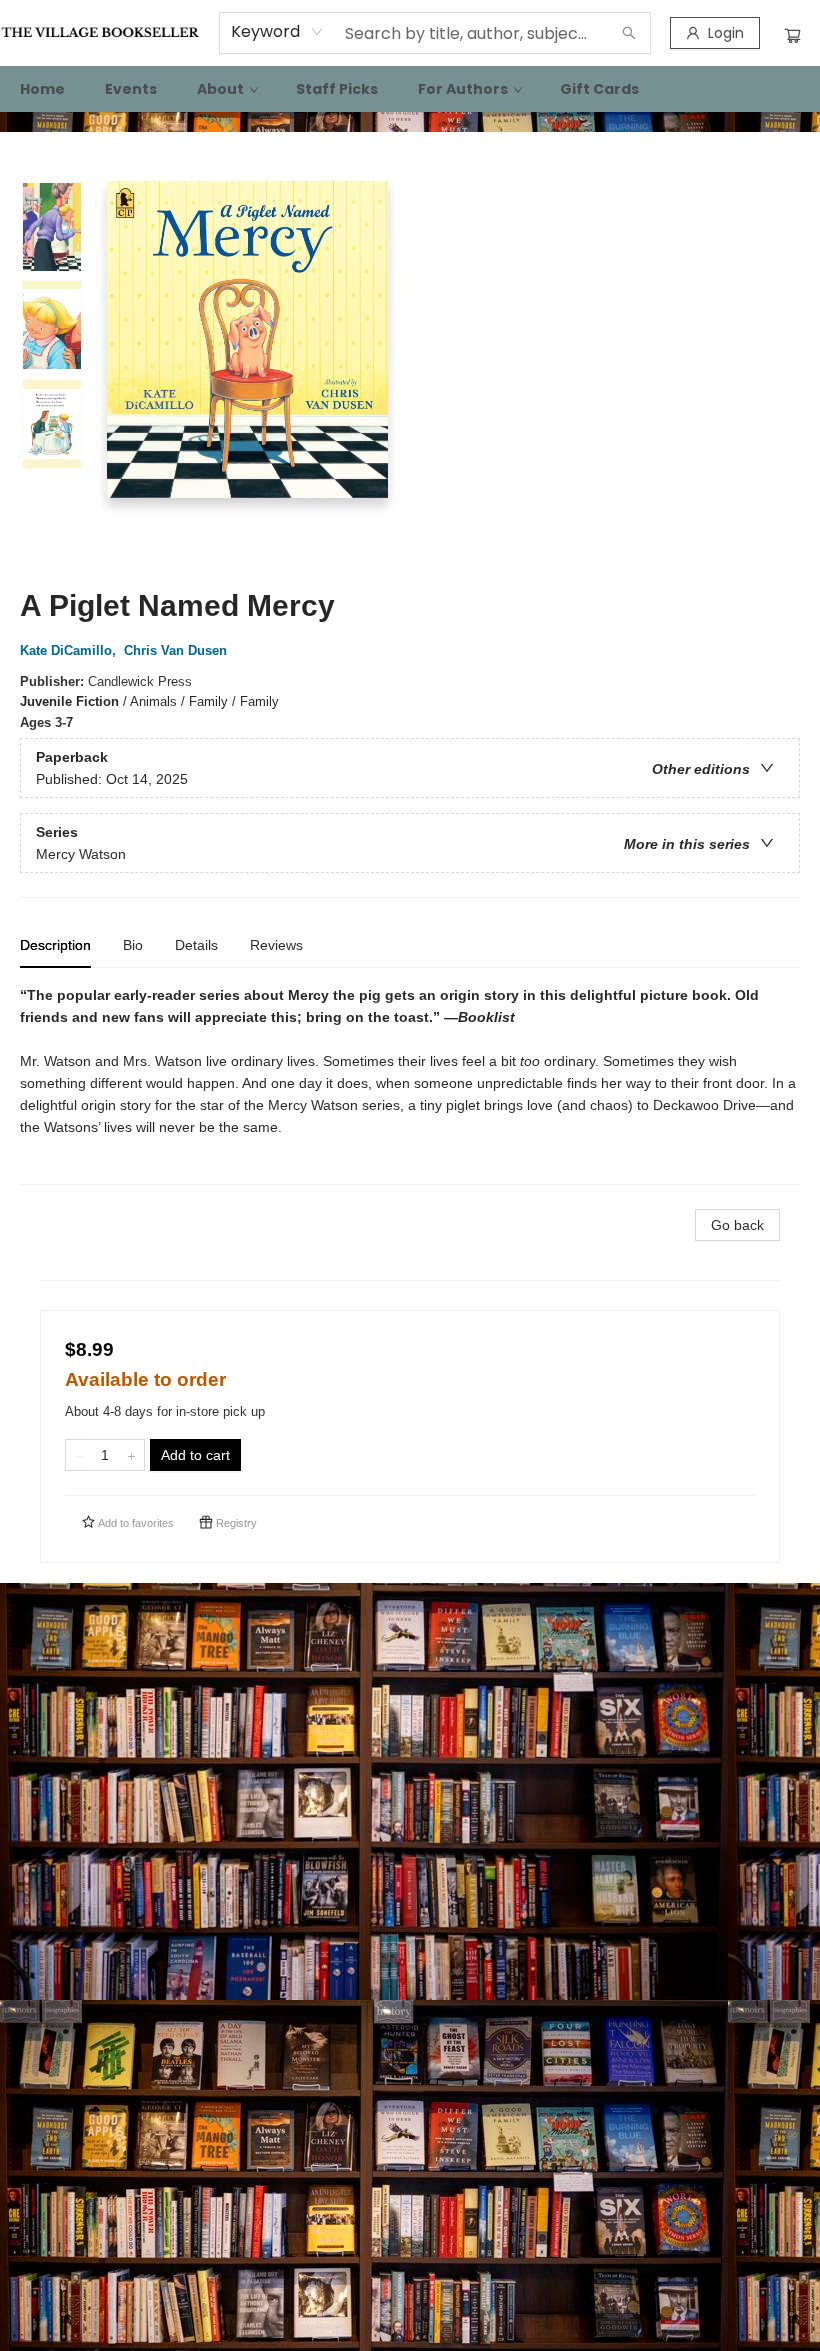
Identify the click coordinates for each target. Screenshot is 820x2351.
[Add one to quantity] (131, 1455)
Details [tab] (196, 945)
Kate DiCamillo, (70, 650)
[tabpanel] (410, 1084)
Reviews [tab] (276, 945)
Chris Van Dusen (175, 650)
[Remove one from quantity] (78, 1455)
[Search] (629, 33)
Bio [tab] (133, 945)
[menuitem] (42, 89)
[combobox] (277, 32)
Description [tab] (55, 945)
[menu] (410, 89)
